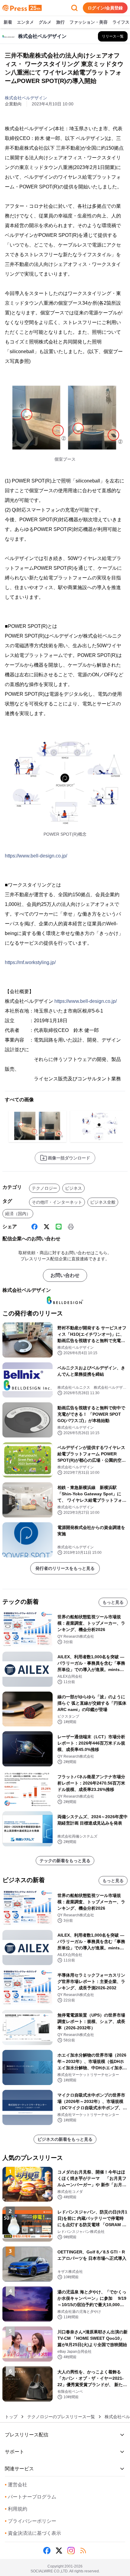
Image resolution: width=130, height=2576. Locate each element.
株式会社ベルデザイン (26, 98)
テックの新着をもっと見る (65, 1861)
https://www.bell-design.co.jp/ (36, 856)
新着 (8, 22)
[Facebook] (34, 1227)
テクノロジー (44, 1188)
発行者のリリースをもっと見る (65, 1568)
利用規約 (16, 2509)
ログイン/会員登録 (105, 8)
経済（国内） (18, 1214)
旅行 (60, 22)
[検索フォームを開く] (74, 8)
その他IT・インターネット (57, 1202)
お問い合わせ (65, 1275)
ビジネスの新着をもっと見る (65, 2139)
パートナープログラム (31, 2497)
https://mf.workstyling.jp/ (30, 962)
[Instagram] (71, 2551)
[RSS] (83, 2551)
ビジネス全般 (103, 1202)
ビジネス (73, 1188)
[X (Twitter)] (47, 1227)
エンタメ (25, 22)
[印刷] (71, 1227)
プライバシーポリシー (31, 2521)
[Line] (59, 1227)
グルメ (45, 22)
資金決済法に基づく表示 (33, 2533)
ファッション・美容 (89, 22)
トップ (11, 2417)
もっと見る (113, 1602)
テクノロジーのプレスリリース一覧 (61, 2417)
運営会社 (16, 2485)
